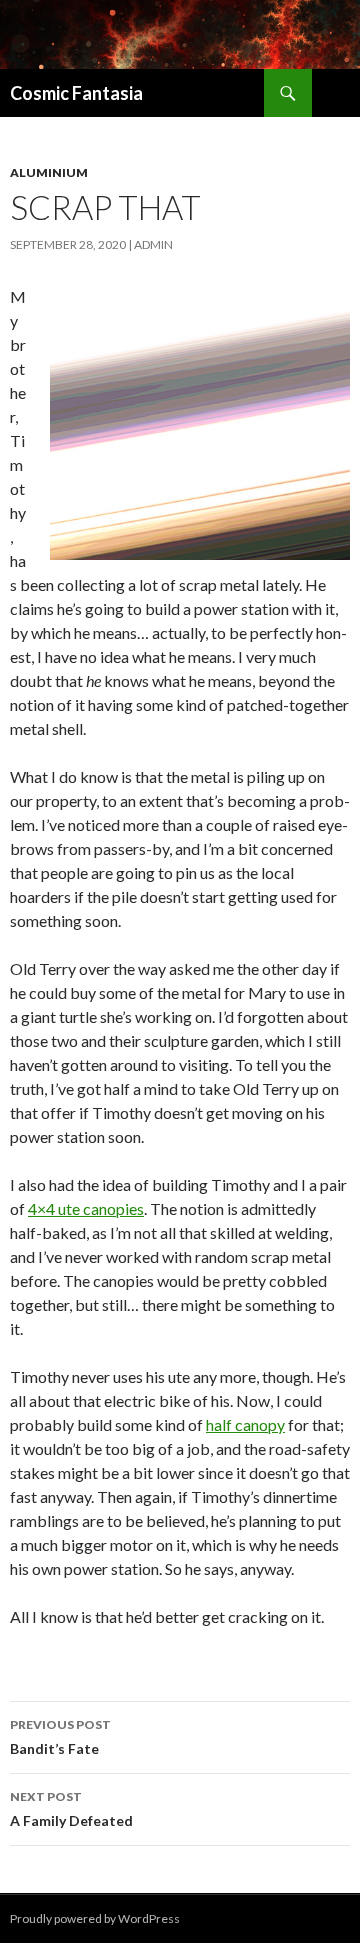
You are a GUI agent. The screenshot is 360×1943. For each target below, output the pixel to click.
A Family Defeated (71, 1809)
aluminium (49, 172)
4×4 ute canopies (86, 1208)
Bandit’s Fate (60, 1737)
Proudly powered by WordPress (95, 1918)
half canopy (245, 1424)
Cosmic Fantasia (76, 93)
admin (153, 244)
